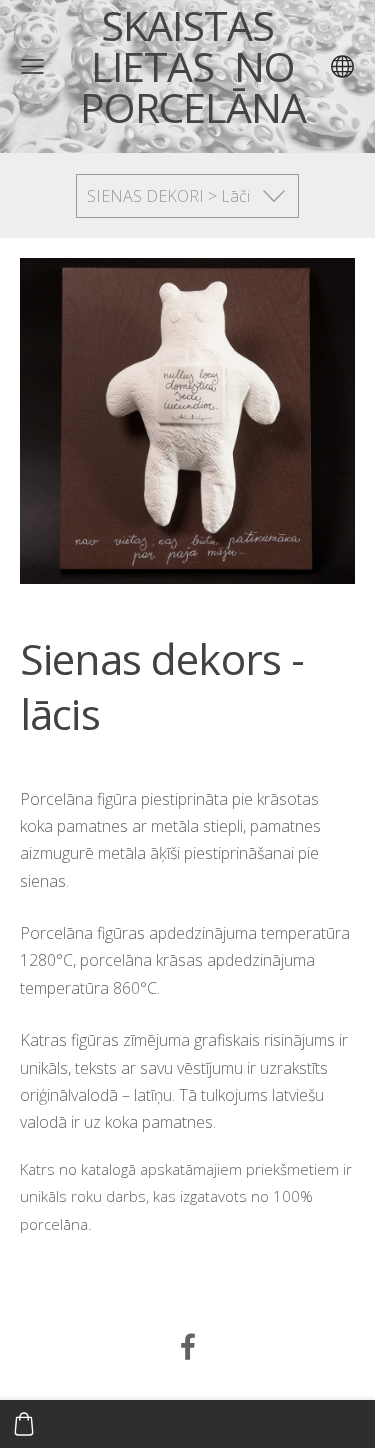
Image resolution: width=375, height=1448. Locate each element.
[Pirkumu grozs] (24, 1424)
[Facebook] (188, 1346)
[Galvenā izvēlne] (32, 66)
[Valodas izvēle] (342, 66)
